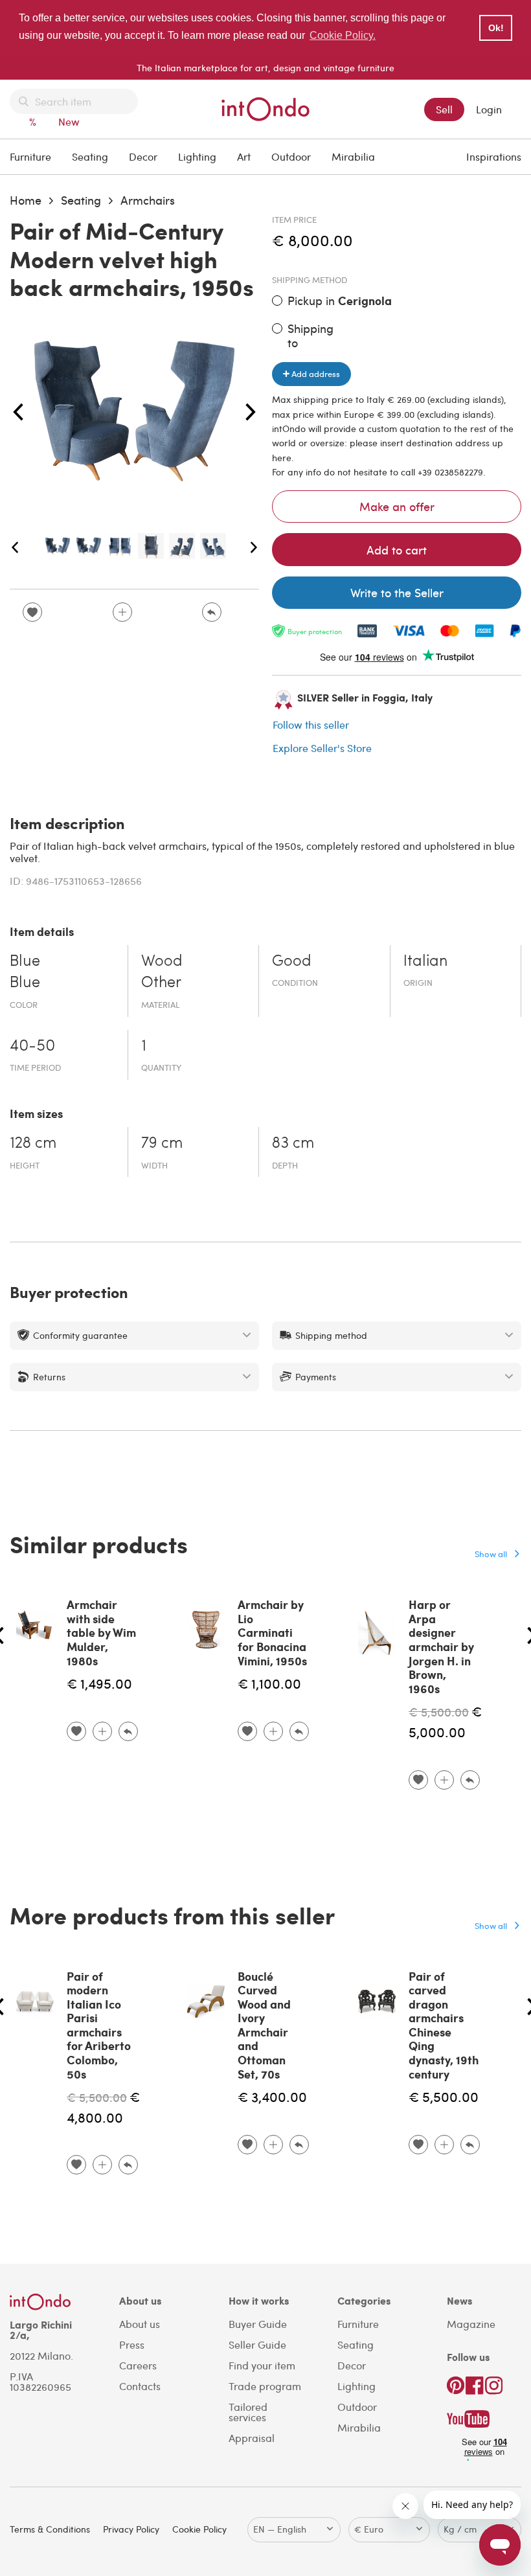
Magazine (471, 2324)
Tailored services (248, 2412)
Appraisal (252, 2438)
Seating (90, 156)
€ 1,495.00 (99, 1683)
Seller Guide (257, 2344)
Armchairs (148, 200)
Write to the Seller (397, 592)
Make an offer (397, 506)
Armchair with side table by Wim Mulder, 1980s (101, 1632)
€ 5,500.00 (439, 1712)
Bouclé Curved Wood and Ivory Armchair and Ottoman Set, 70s (264, 2025)
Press (132, 2344)
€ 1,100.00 (269, 1683)
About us (140, 2324)
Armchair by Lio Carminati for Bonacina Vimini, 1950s (272, 1632)
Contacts (140, 2386)
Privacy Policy (131, 2529)
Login (489, 109)
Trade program (265, 2386)
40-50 (32, 1047)
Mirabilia (353, 156)
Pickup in (340, 301)
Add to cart (397, 550)
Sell (444, 109)
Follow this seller (311, 724)
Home (26, 200)
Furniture (30, 156)
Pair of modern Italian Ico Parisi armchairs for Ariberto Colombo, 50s (99, 2025)
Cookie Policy (199, 2529)
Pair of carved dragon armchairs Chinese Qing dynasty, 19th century (444, 2025)
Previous (18, 413)
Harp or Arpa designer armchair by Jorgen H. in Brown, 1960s (441, 1647)
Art (244, 156)
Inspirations (494, 156)
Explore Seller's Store (322, 748)
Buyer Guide (258, 2324)
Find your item (262, 2365)
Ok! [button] (496, 28)
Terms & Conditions (50, 2529)
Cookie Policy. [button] (343, 35)
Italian (425, 962)
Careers (138, 2365)
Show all (491, 1554)
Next (251, 413)
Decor (143, 156)
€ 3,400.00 (272, 2096)
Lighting (197, 156)
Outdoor (291, 156)
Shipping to (311, 335)
